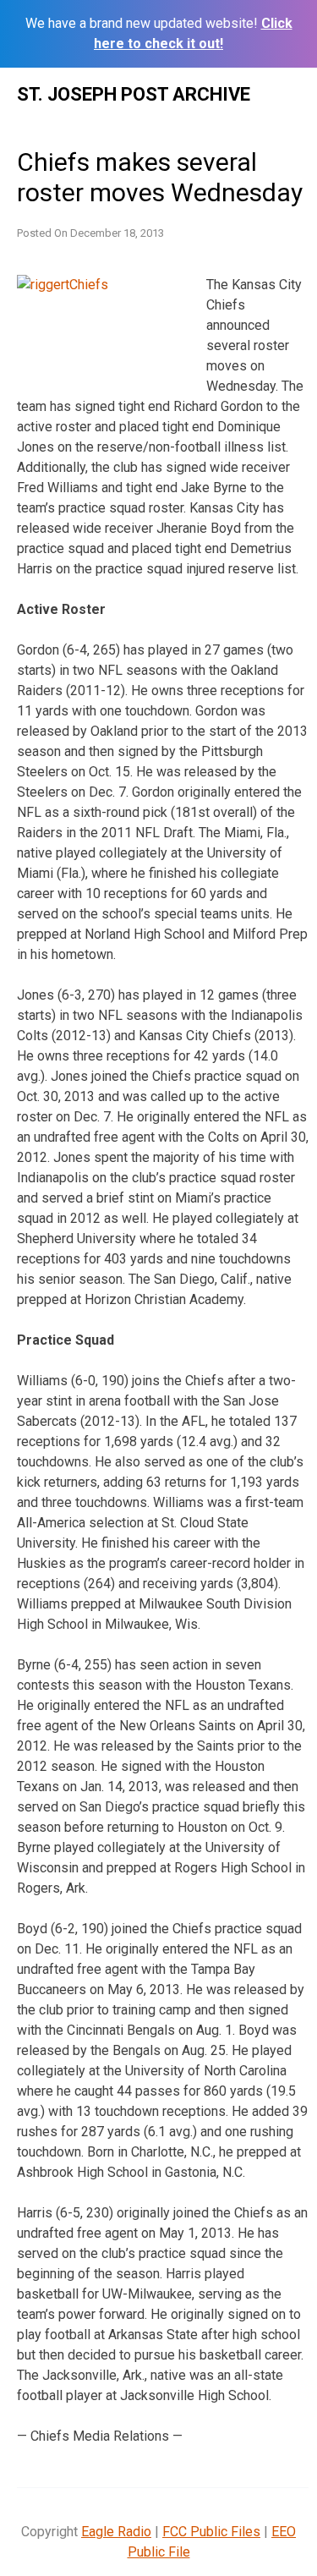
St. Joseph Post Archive (134, 94)
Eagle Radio (116, 2532)
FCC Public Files (211, 2532)
